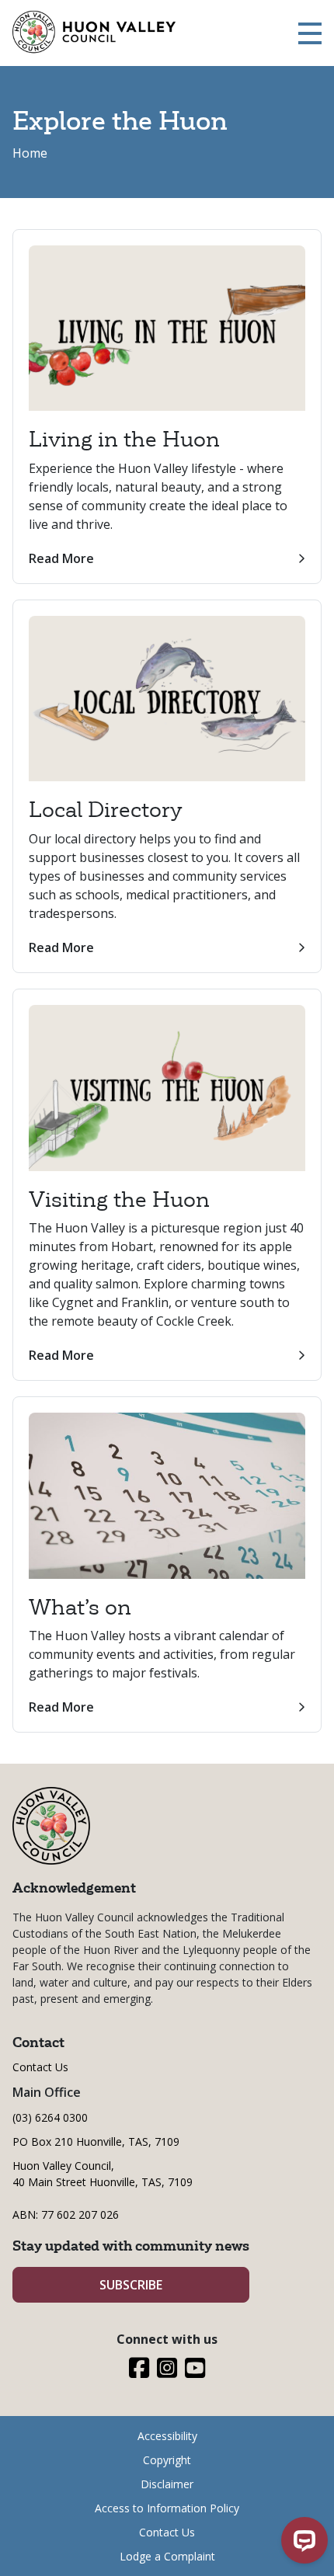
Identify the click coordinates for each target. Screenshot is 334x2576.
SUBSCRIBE (131, 2285)
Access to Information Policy (167, 2508)
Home (30, 153)
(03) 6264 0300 (50, 2117)
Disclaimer (167, 2484)
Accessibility (167, 2436)
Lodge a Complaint (167, 2556)
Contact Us (40, 2067)
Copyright (167, 2460)
